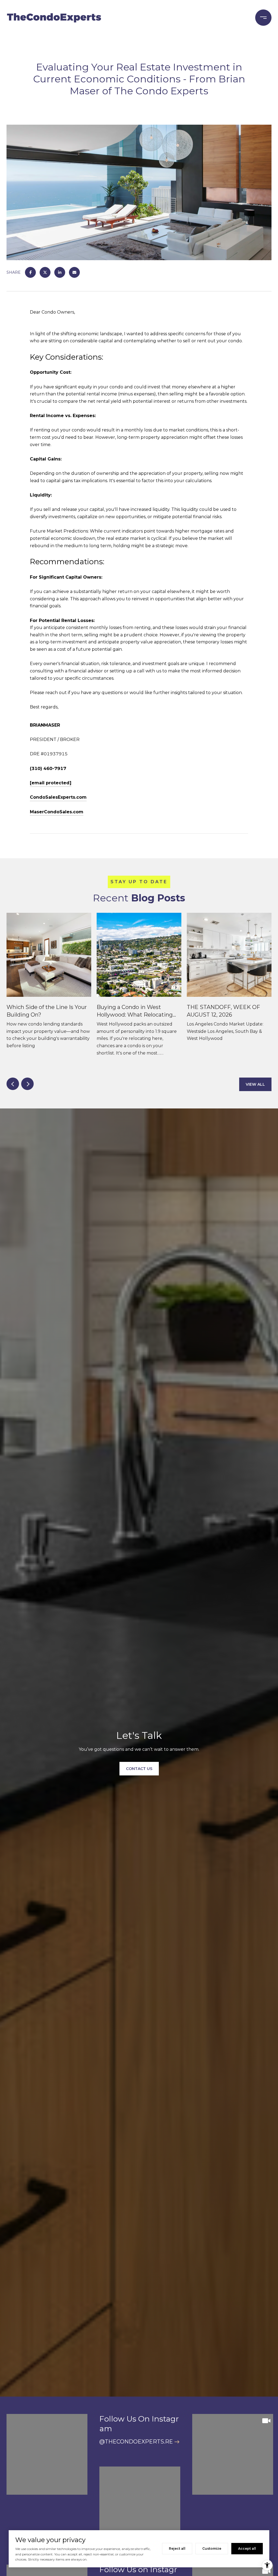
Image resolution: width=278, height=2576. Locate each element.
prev (13, 1084)
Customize (212, 2548)
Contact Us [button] (139, 1769)
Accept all (247, 2548)
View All (255, 1084)
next (27, 1084)
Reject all (177, 2548)
